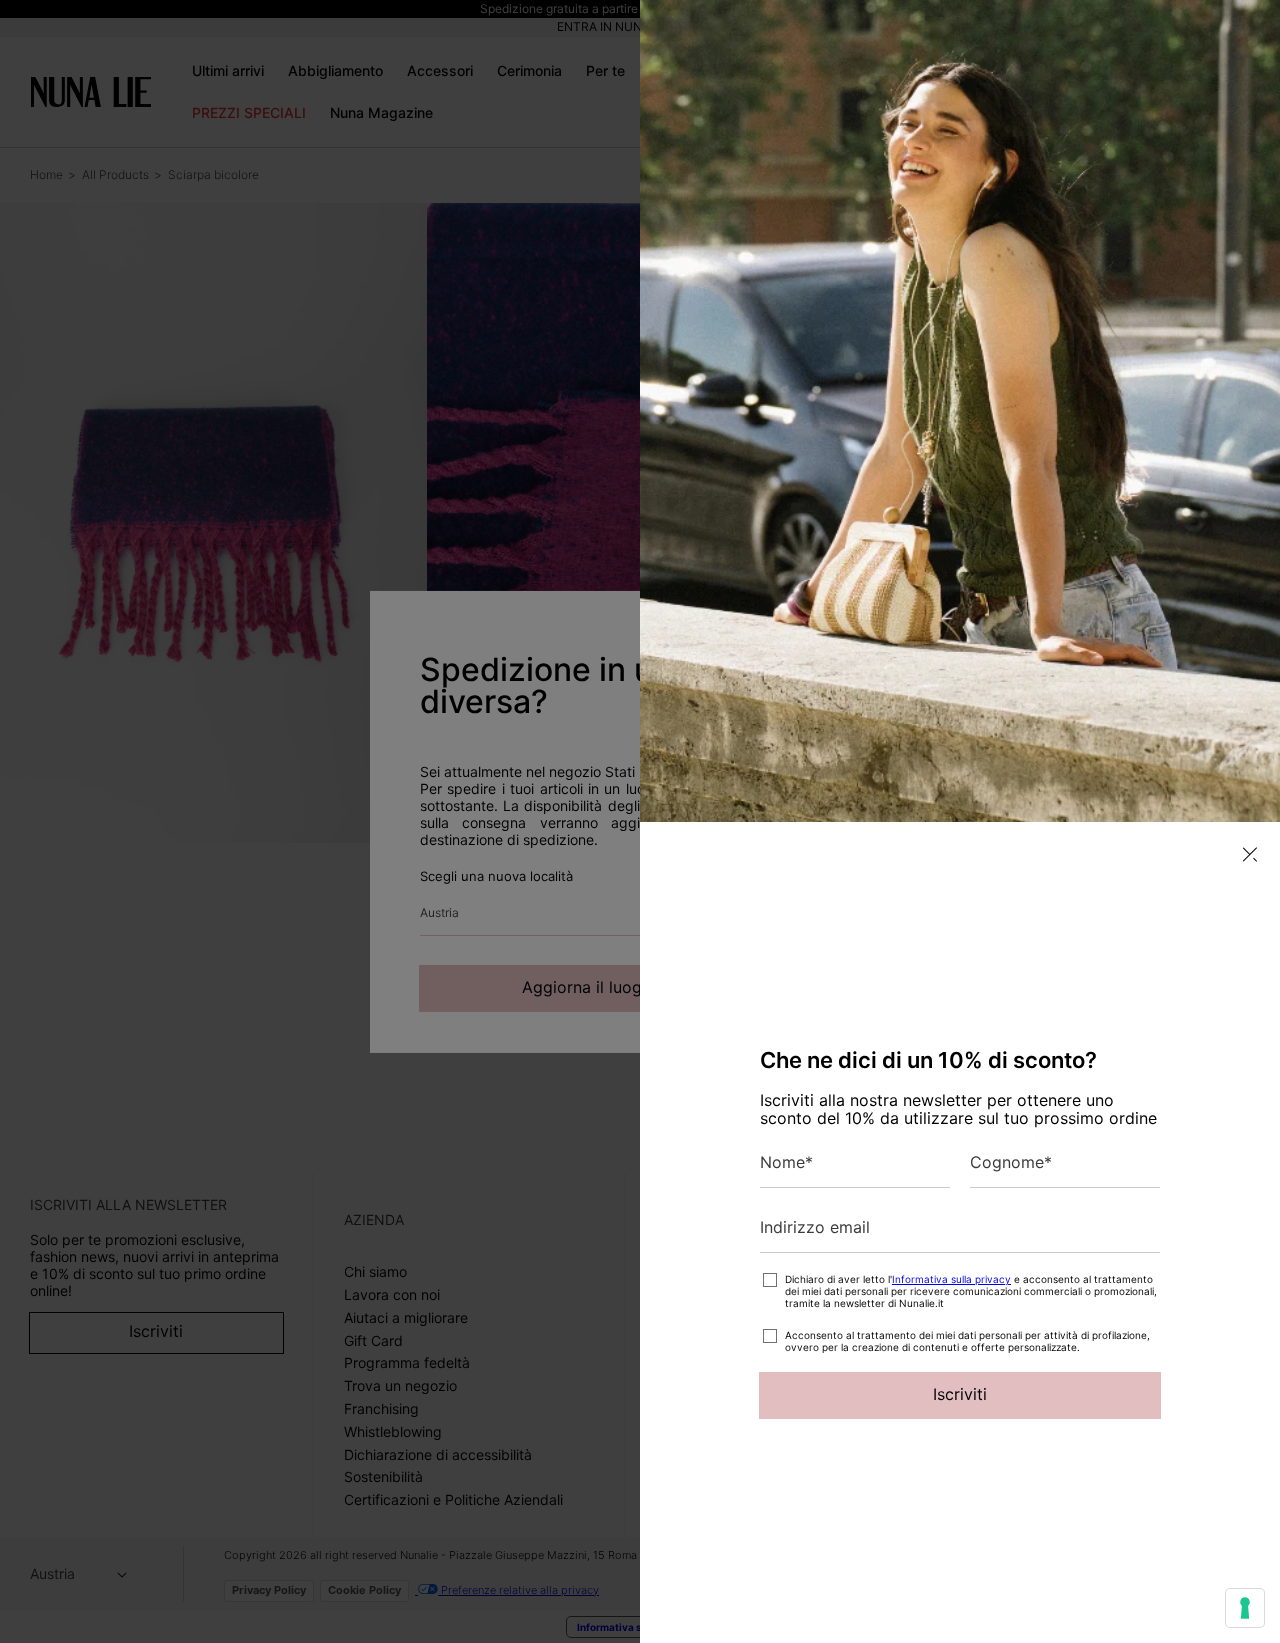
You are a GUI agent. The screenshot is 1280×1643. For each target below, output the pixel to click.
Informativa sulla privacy (951, 1279)
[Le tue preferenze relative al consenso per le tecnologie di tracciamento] (1245, 1608)
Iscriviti (960, 1394)
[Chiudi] (1250, 854)
